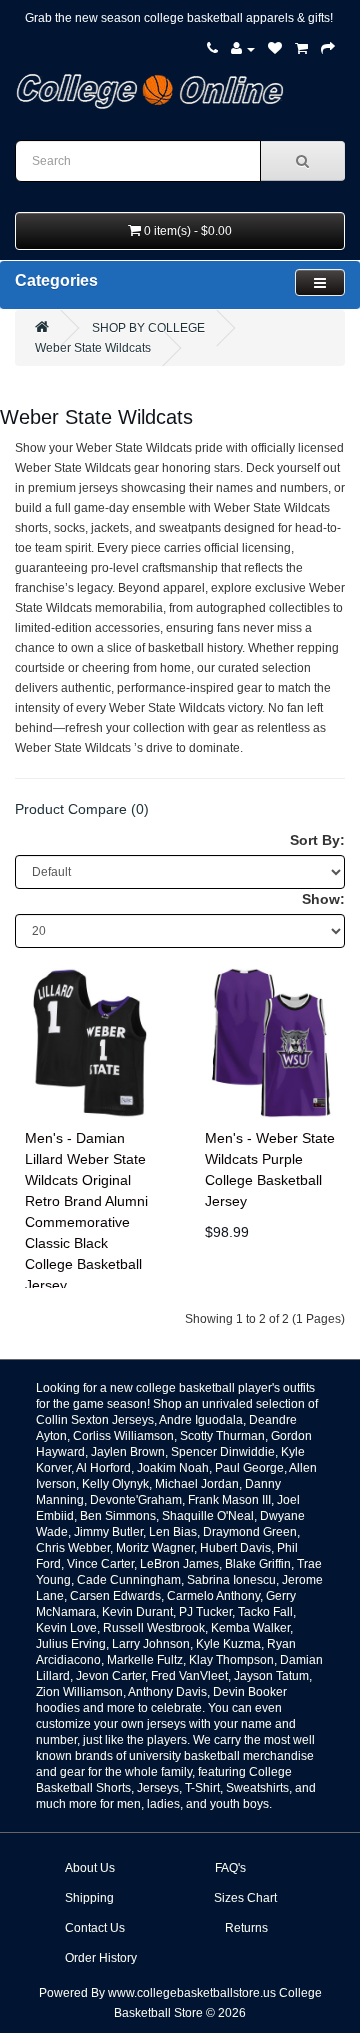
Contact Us (95, 1928)
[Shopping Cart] (301, 49)
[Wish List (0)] (275, 49)
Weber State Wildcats (93, 348)
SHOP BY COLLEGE (148, 328)
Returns (246, 1928)
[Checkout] (328, 49)
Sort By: (317, 840)
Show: (323, 899)
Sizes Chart (245, 1898)
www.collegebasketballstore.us (192, 1993)
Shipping (89, 1898)
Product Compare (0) (82, 809)
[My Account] (243, 49)
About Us (90, 1868)
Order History (101, 1958)
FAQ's (230, 1868)
